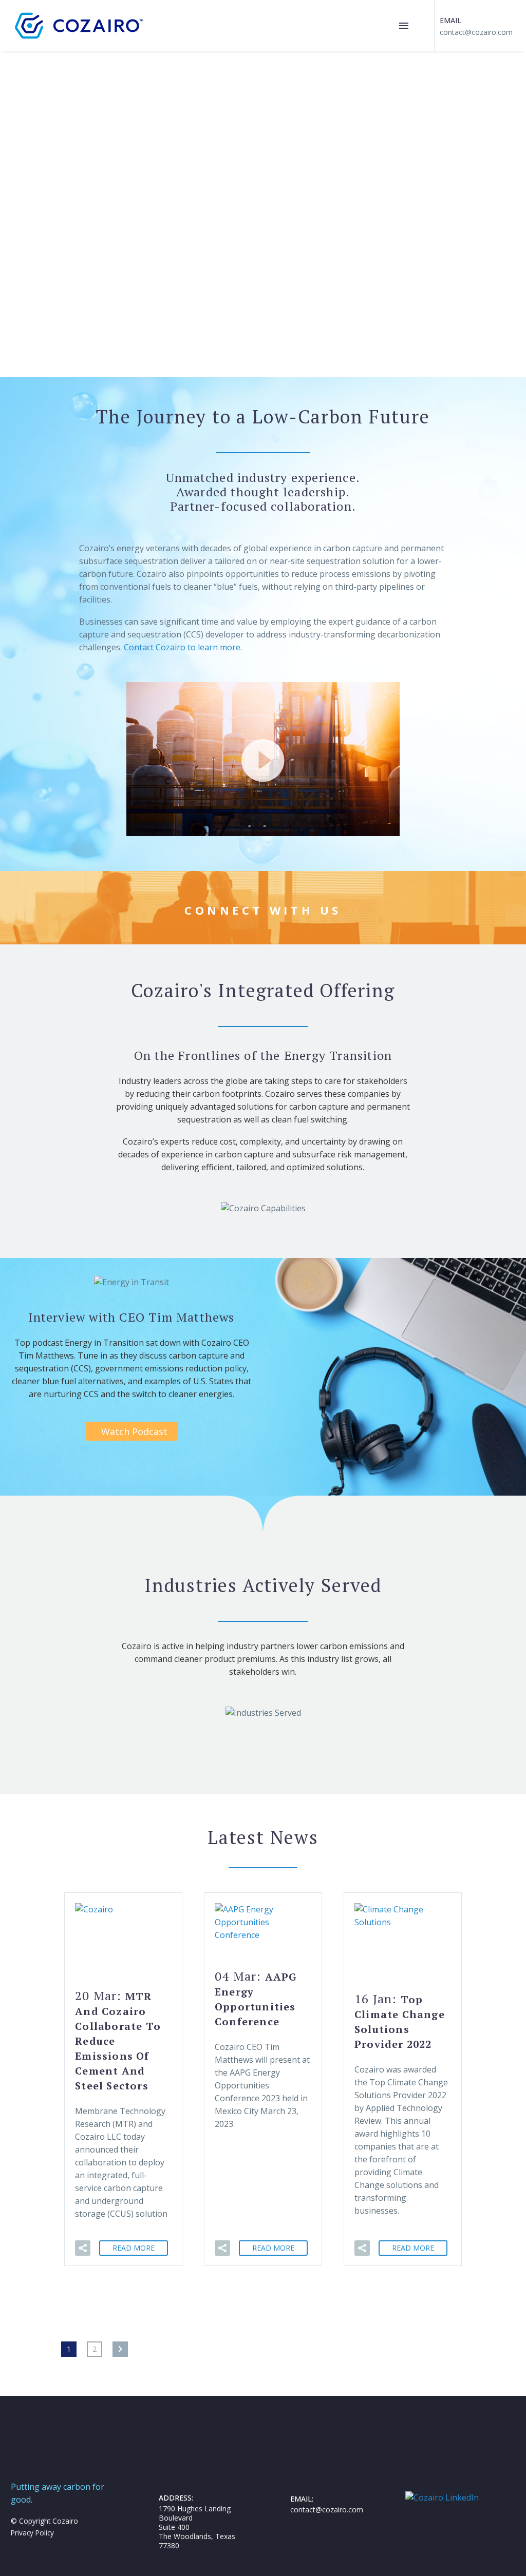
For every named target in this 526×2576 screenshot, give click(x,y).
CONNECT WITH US (263, 910)
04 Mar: (256, 1998)
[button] (263, 759)
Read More (134, 2248)
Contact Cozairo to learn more (182, 647)
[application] (263, 759)
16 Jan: (400, 2021)
